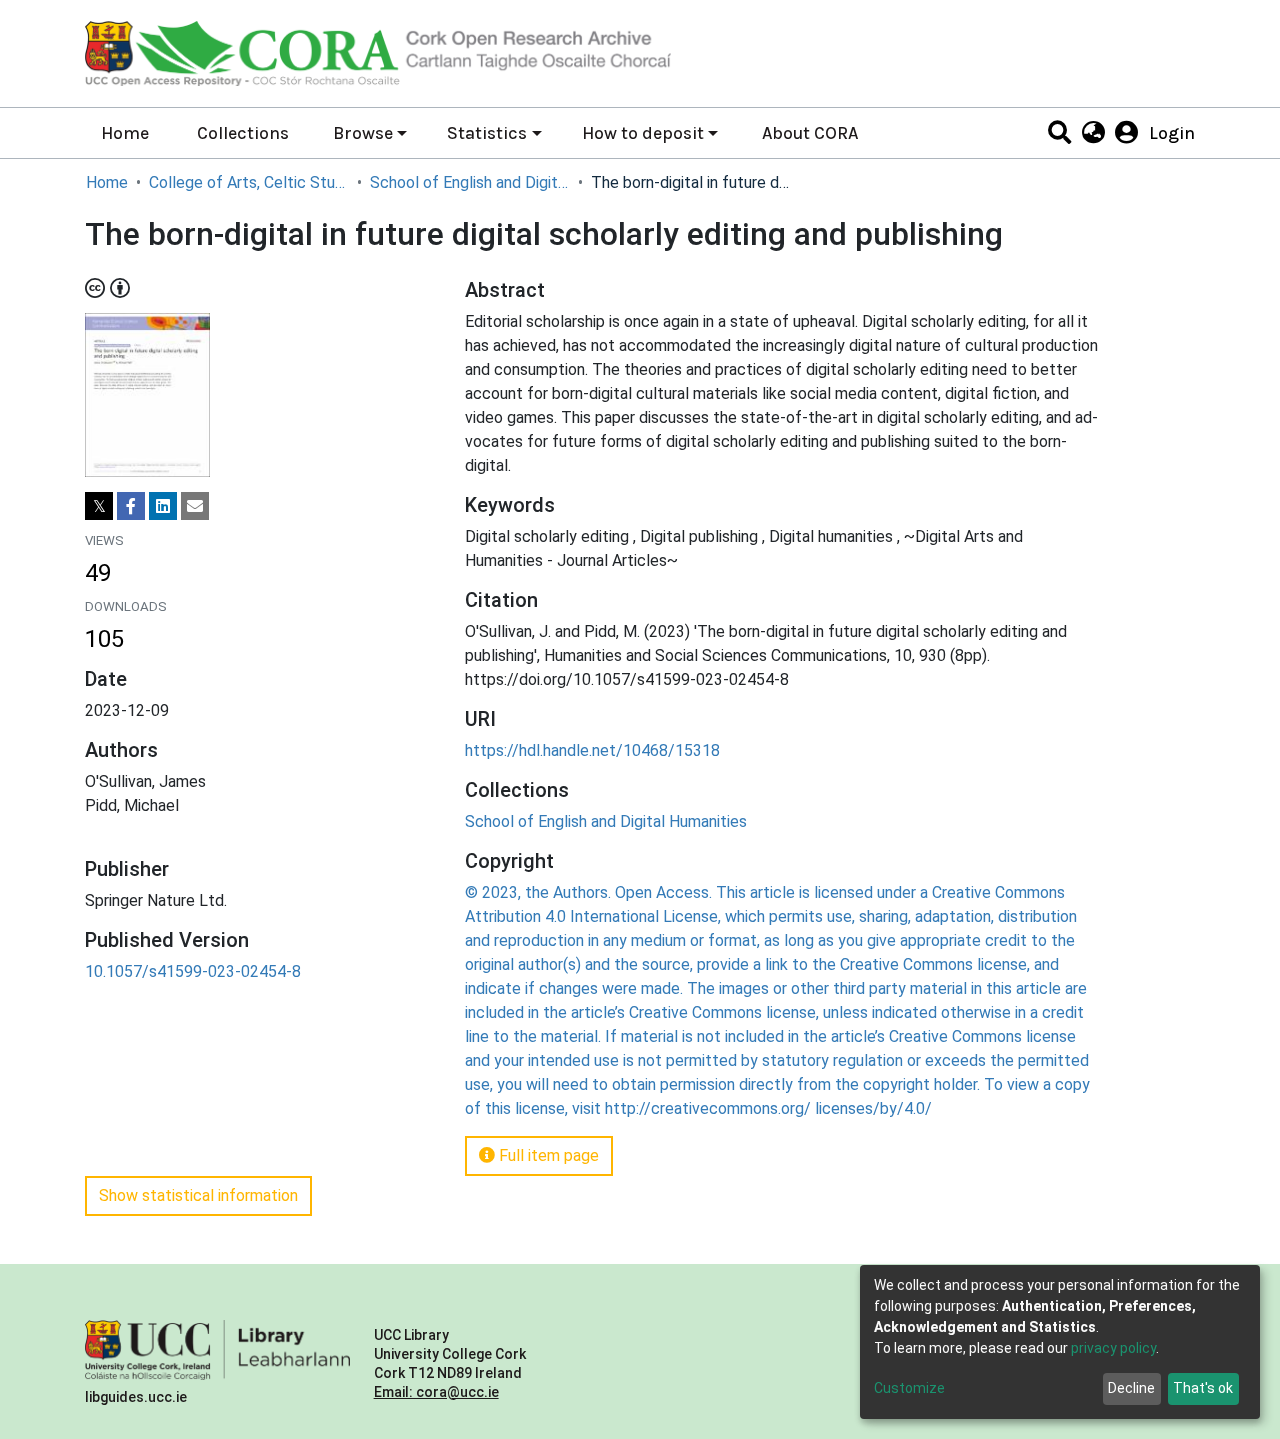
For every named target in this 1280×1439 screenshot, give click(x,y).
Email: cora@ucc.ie (436, 1392)
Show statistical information (198, 1195)
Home (125, 133)
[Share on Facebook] (131, 506)
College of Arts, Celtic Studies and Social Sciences (249, 182)
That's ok (1203, 1388)
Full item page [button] (547, 1155)
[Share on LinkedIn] (163, 506)
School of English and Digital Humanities (470, 182)
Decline (1131, 1388)
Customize (909, 1388)
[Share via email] (195, 506)
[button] (1092, 133)
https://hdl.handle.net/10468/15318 (592, 750)
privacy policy (1113, 1348)
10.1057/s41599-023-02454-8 (193, 971)
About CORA (810, 133)
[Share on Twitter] (99, 506)
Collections (243, 133)
